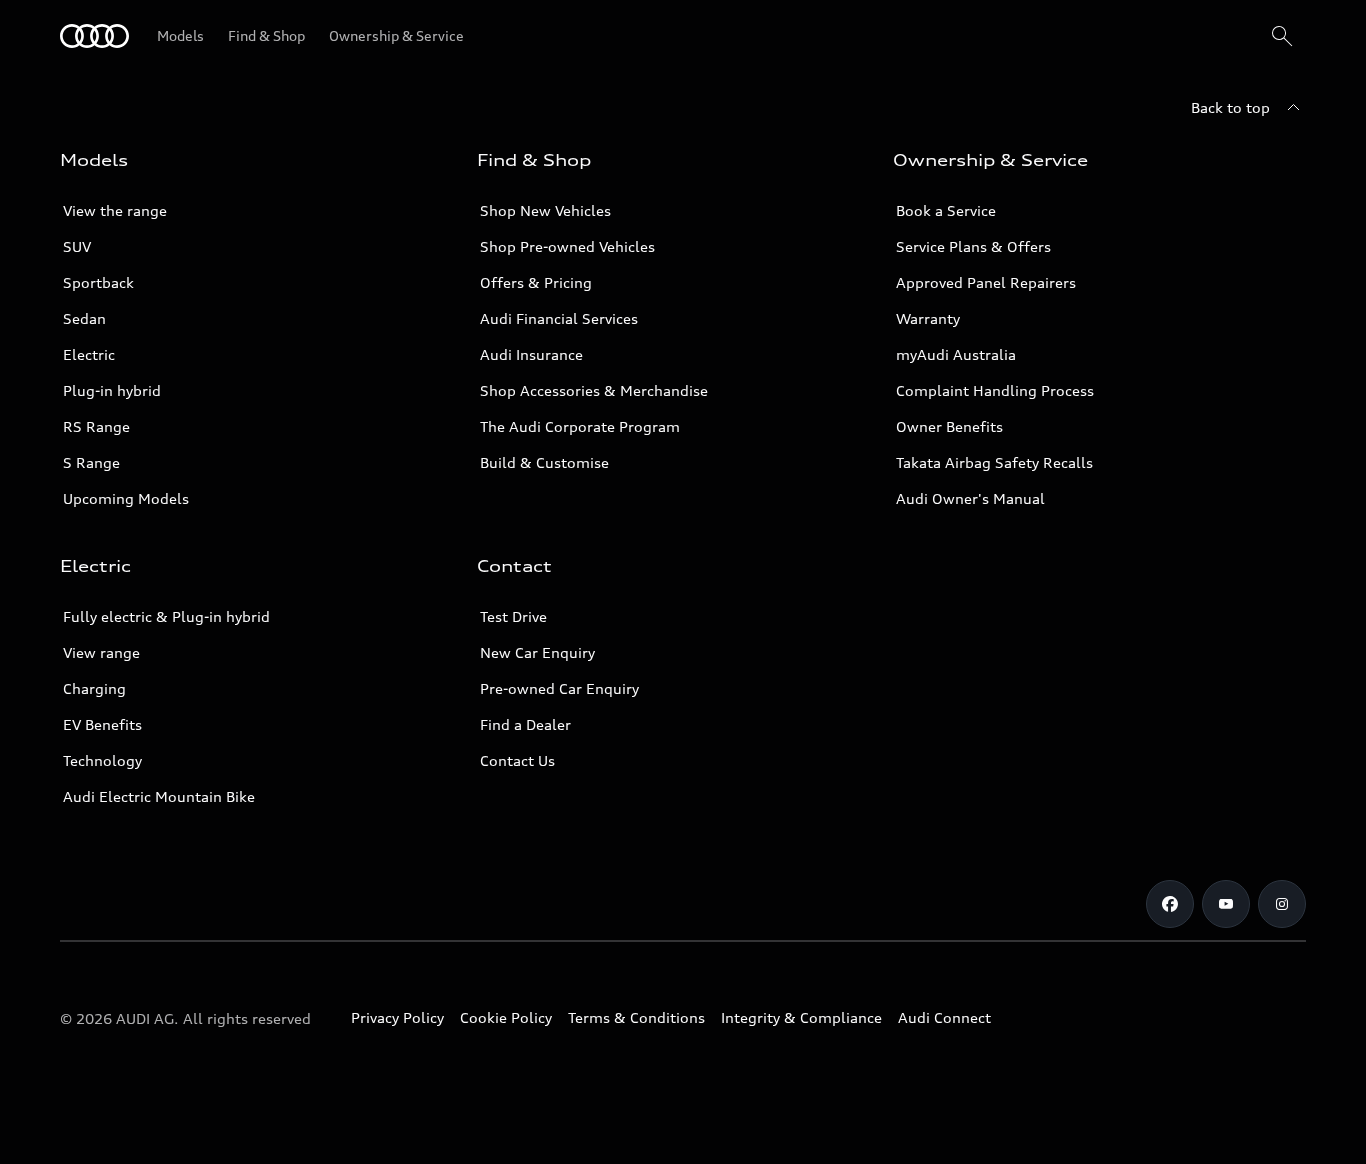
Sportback (98, 282)
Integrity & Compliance (801, 1017)
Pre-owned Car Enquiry (559, 688)
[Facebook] (1170, 904)
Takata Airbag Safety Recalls (994, 462)
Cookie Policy (506, 1017)
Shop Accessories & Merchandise (594, 390)
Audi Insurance (531, 354)
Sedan (84, 318)
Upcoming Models (126, 498)
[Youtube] (1226, 904)
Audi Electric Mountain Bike (159, 796)
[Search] (1282, 36)
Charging (94, 688)
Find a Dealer (525, 724)
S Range (91, 462)
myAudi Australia (956, 354)
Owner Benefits (949, 426)
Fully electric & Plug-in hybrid (166, 616)
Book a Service (946, 210)
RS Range (96, 426)
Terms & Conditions (636, 1017)
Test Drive (513, 616)
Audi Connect (944, 1017)
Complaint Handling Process (995, 390)
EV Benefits (102, 724)
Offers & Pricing (536, 282)
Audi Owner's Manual (970, 498)
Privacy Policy (397, 1017)
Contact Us (517, 760)
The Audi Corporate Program (580, 426)
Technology (102, 760)
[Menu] (94, 36)
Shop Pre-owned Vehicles (567, 246)
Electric (89, 354)
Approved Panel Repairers (986, 282)
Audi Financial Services (559, 318)
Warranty (928, 318)
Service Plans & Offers (973, 246)
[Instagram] (1282, 904)
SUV (77, 246)
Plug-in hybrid (112, 390)
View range (101, 652)
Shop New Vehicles (545, 210)
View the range (115, 210)
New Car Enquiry (537, 652)
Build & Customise (544, 462)
